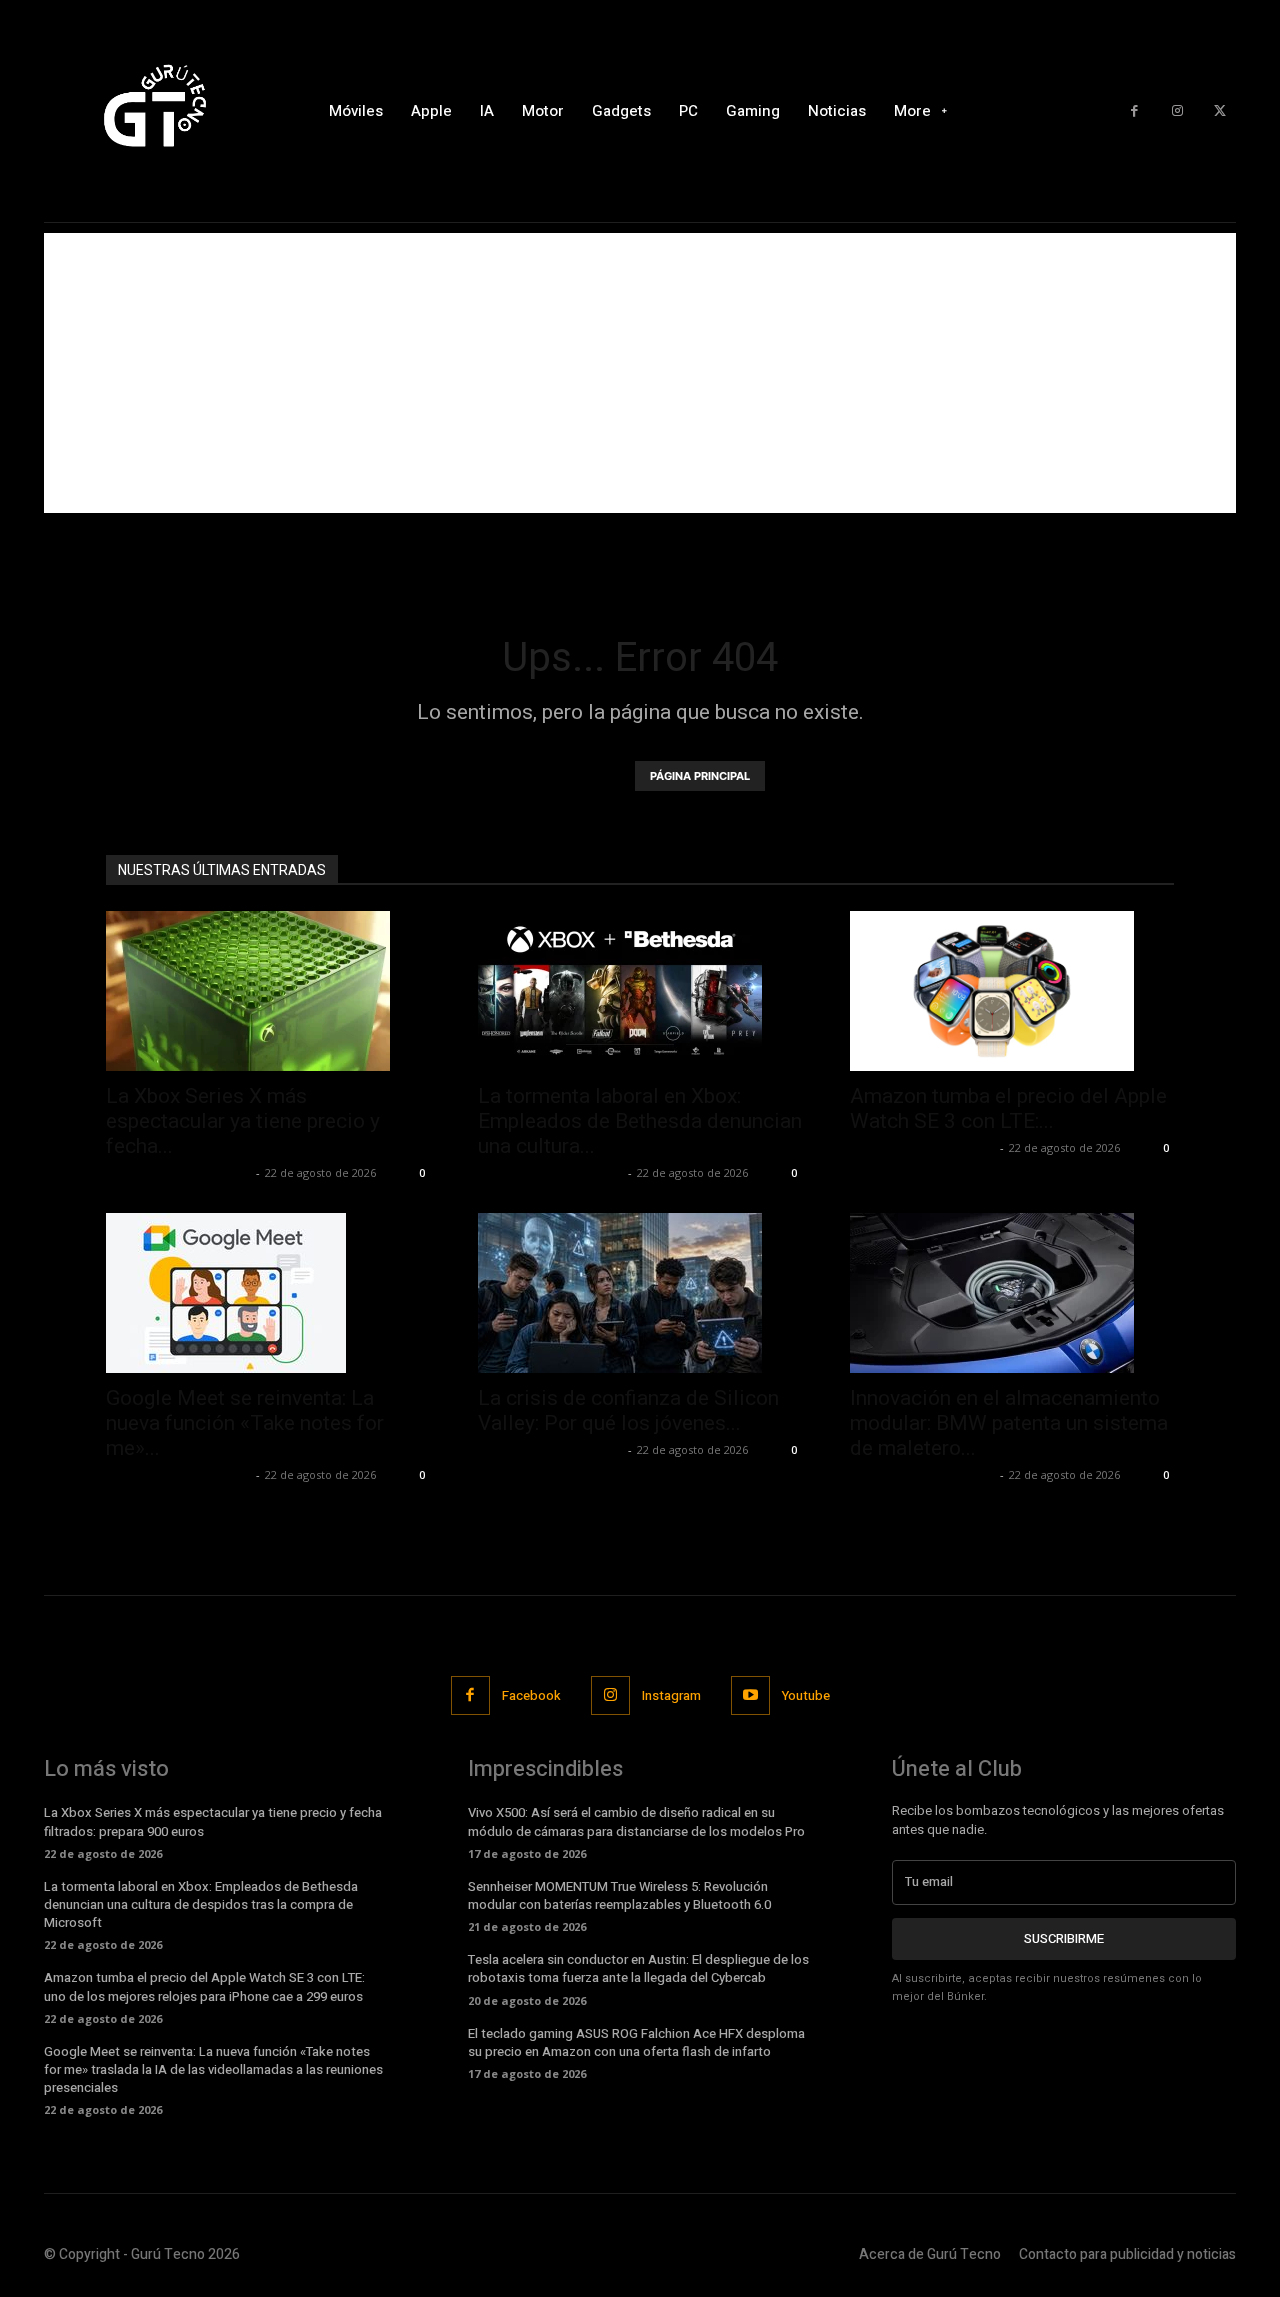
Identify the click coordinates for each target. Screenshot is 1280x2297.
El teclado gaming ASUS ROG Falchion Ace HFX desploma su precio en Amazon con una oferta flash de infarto (636, 2042)
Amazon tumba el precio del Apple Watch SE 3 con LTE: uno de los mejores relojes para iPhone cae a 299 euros (204, 1986)
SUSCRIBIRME (1064, 1938)
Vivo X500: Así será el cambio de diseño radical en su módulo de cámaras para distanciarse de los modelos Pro (636, 1821)
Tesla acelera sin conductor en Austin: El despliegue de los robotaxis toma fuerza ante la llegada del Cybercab (638, 1968)
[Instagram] (1177, 111)
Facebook (531, 1695)
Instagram (671, 1695)
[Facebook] (1134, 111)
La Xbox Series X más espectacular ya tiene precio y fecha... (243, 1121)
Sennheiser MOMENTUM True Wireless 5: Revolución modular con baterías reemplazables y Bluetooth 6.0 (619, 1895)
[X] (1219, 111)
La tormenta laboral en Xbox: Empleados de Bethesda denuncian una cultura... (640, 1121)
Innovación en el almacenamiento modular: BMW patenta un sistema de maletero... (1009, 1423)
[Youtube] (750, 1695)
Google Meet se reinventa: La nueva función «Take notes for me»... (245, 1423)
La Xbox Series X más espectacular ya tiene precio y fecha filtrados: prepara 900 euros (213, 1821)
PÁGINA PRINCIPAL (700, 776)
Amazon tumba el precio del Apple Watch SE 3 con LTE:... (1008, 1108)
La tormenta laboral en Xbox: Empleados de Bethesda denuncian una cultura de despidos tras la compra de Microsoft (201, 1904)
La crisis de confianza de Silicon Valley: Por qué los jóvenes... (628, 1410)
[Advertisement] (640, 373)
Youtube (806, 1695)
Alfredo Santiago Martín (178, 1172)
